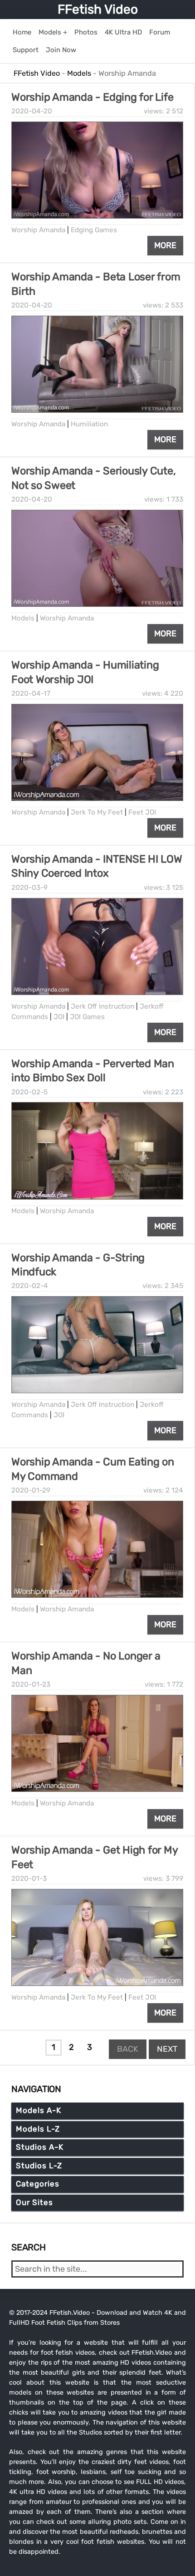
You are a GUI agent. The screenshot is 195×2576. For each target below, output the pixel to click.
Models (23, 618)
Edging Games (94, 230)
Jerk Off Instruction (102, 1006)
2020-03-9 (29, 888)
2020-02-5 (29, 1092)
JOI (59, 1017)
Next (167, 2049)
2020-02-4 (30, 1286)
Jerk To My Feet (97, 812)
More (165, 245)
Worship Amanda (38, 230)
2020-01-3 (29, 1878)
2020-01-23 (31, 1684)
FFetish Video (98, 9)
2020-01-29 (31, 1490)
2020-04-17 (31, 693)
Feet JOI (142, 812)
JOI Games (87, 1017)
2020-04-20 (32, 111)
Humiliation (89, 424)
